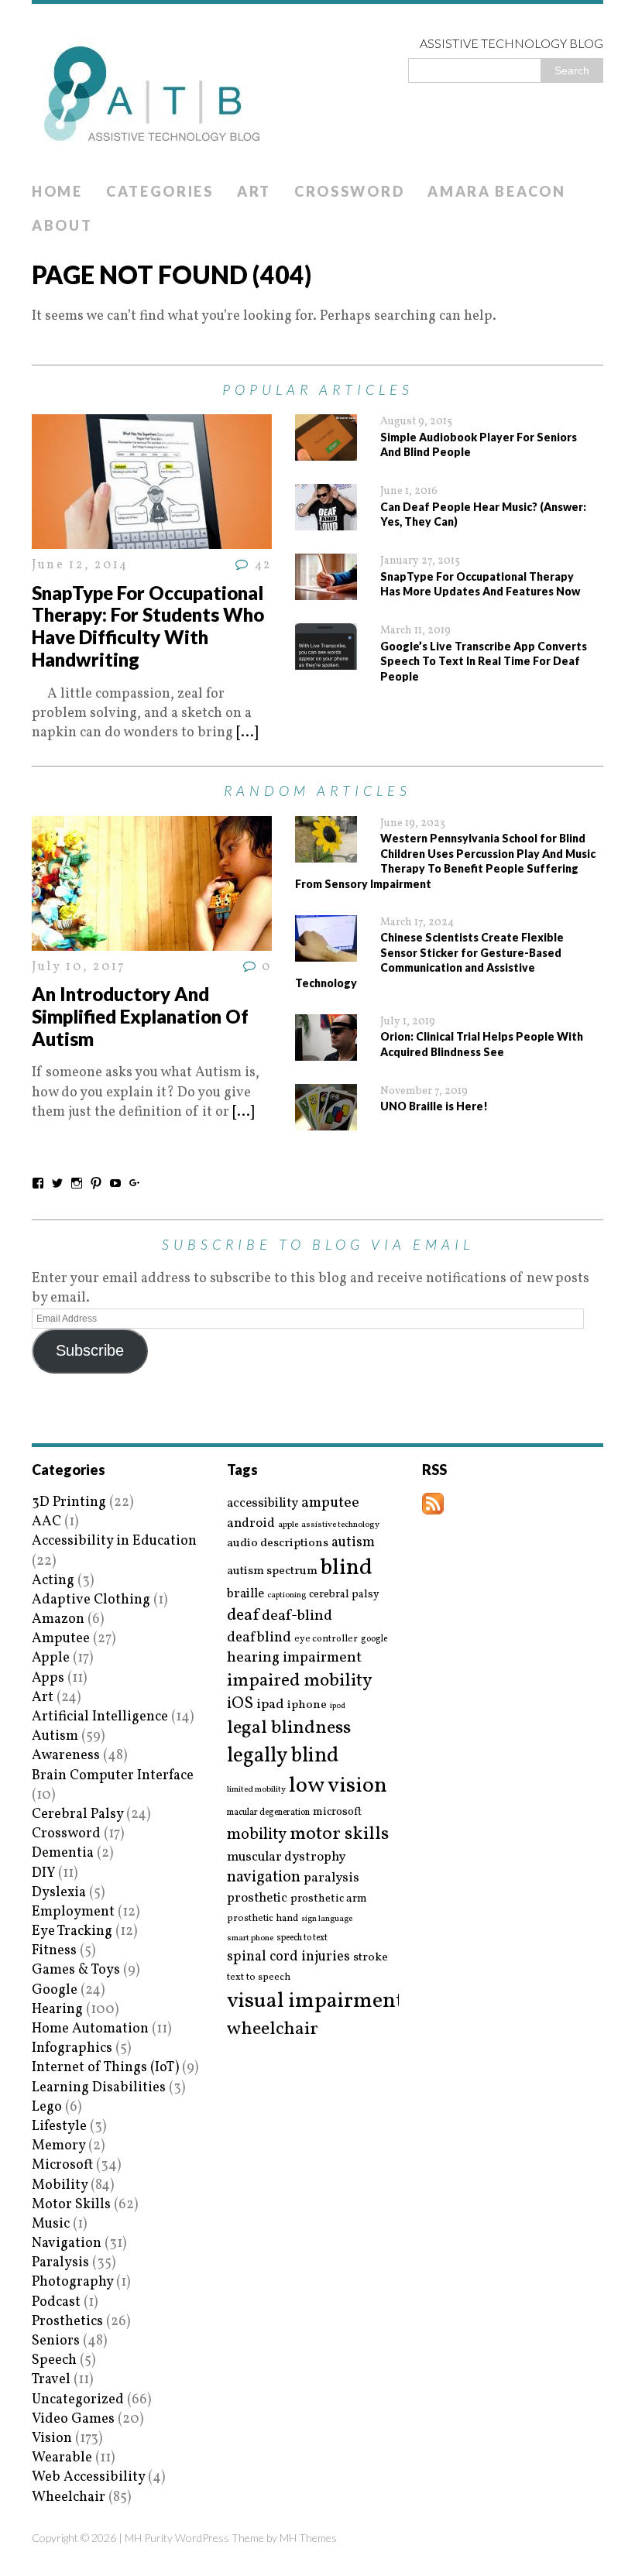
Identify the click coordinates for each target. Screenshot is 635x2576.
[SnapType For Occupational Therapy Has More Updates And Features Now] (326, 590)
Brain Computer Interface (113, 1776)
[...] (247, 733)
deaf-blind (297, 1616)
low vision (338, 1787)
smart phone (250, 1938)
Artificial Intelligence (100, 1717)
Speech (54, 2360)
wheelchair (273, 2029)
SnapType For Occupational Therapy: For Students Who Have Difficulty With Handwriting (148, 626)
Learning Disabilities (99, 2088)
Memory (58, 2146)
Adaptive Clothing (91, 1600)
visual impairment (316, 2001)
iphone (307, 1705)
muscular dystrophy (286, 1857)
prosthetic (257, 1898)
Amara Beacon (496, 191)
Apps (48, 1678)
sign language (327, 1919)
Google (55, 1990)
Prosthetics (67, 2322)
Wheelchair (69, 2497)
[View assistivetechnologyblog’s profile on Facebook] (38, 1183)
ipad (270, 1705)
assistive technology (340, 1525)
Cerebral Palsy (77, 1815)
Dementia (63, 1853)
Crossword (349, 191)
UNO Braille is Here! (434, 1106)
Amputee (61, 1639)
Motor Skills (71, 2205)
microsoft (337, 1813)
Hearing (57, 2010)
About (62, 225)
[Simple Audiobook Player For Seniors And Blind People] (326, 451)
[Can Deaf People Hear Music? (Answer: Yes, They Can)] (326, 521)
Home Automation (90, 2029)
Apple (51, 1658)
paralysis (331, 1878)
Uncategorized (78, 2400)
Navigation (67, 2243)
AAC (46, 1522)
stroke (371, 1958)
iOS (240, 1704)
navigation (264, 1878)
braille (245, 1594)
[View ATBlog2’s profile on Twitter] (57, 1183)
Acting (53, 1581)
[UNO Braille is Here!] (326, 1120)
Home (57, 191)
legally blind (283, 1756)
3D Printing (69, 1502)
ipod (338, 1706)
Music (51, 2224)
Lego (47, 2107)
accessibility (263, 1503)
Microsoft (62, 2165)
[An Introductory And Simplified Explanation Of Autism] (152, 941)
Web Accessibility (88, 2477)
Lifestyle (59, 2127)
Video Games (73, 2419)
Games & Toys (76, 1970)
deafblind (259, 1638)
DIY (43, 1873)
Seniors (56, 2341)
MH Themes (308, 2538)
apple (288, 1525)
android (251, 1524)
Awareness (66, 1756)
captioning (287, 1596)
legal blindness (289, 1729)
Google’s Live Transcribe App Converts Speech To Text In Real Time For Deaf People (484, 661)
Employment (73, 1912)
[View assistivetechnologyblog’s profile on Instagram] (77, 1183)
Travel (51, 2380)
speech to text (302, 1938)
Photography (72, 2282)
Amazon (58, 1619)
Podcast (56, 2302)
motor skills (339, 1834)
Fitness (54, 1951)
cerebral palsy (344, 1595)
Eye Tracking (72, 1931)
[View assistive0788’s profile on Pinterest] (96, 1183)
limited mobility (256, 1790)
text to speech (259, 1978)
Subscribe (90, 1350)
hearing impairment (294, 1658)
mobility (257, 1835)
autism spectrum (272, 1571)
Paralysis (60, 2263)
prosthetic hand (263, 1919)
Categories (160, 191)
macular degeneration (268, 1813)
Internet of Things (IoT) (105, 2068)
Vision (52, 2439)
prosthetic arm (329, 1899)
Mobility (60, 2185)
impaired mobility (299, 1681)
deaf (243, 1616)
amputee (330, 1503)
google (374, 1639)
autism (353, 1543)
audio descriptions (278, 1543)
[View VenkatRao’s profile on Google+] (135, 1183)
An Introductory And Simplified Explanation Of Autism (140, 1016)
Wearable (62, 2458)
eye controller (326, 1639)
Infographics (72, 2048)
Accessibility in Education (114, 1541)
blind (347, 1568)
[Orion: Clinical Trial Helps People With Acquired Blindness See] (326, 1050)
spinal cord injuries (288, 1957)
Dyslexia (59, 1893)
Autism (55, 1736)
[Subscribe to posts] (433, 1505)
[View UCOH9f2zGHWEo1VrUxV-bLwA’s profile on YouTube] (115, 1183)
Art (254, 191)
